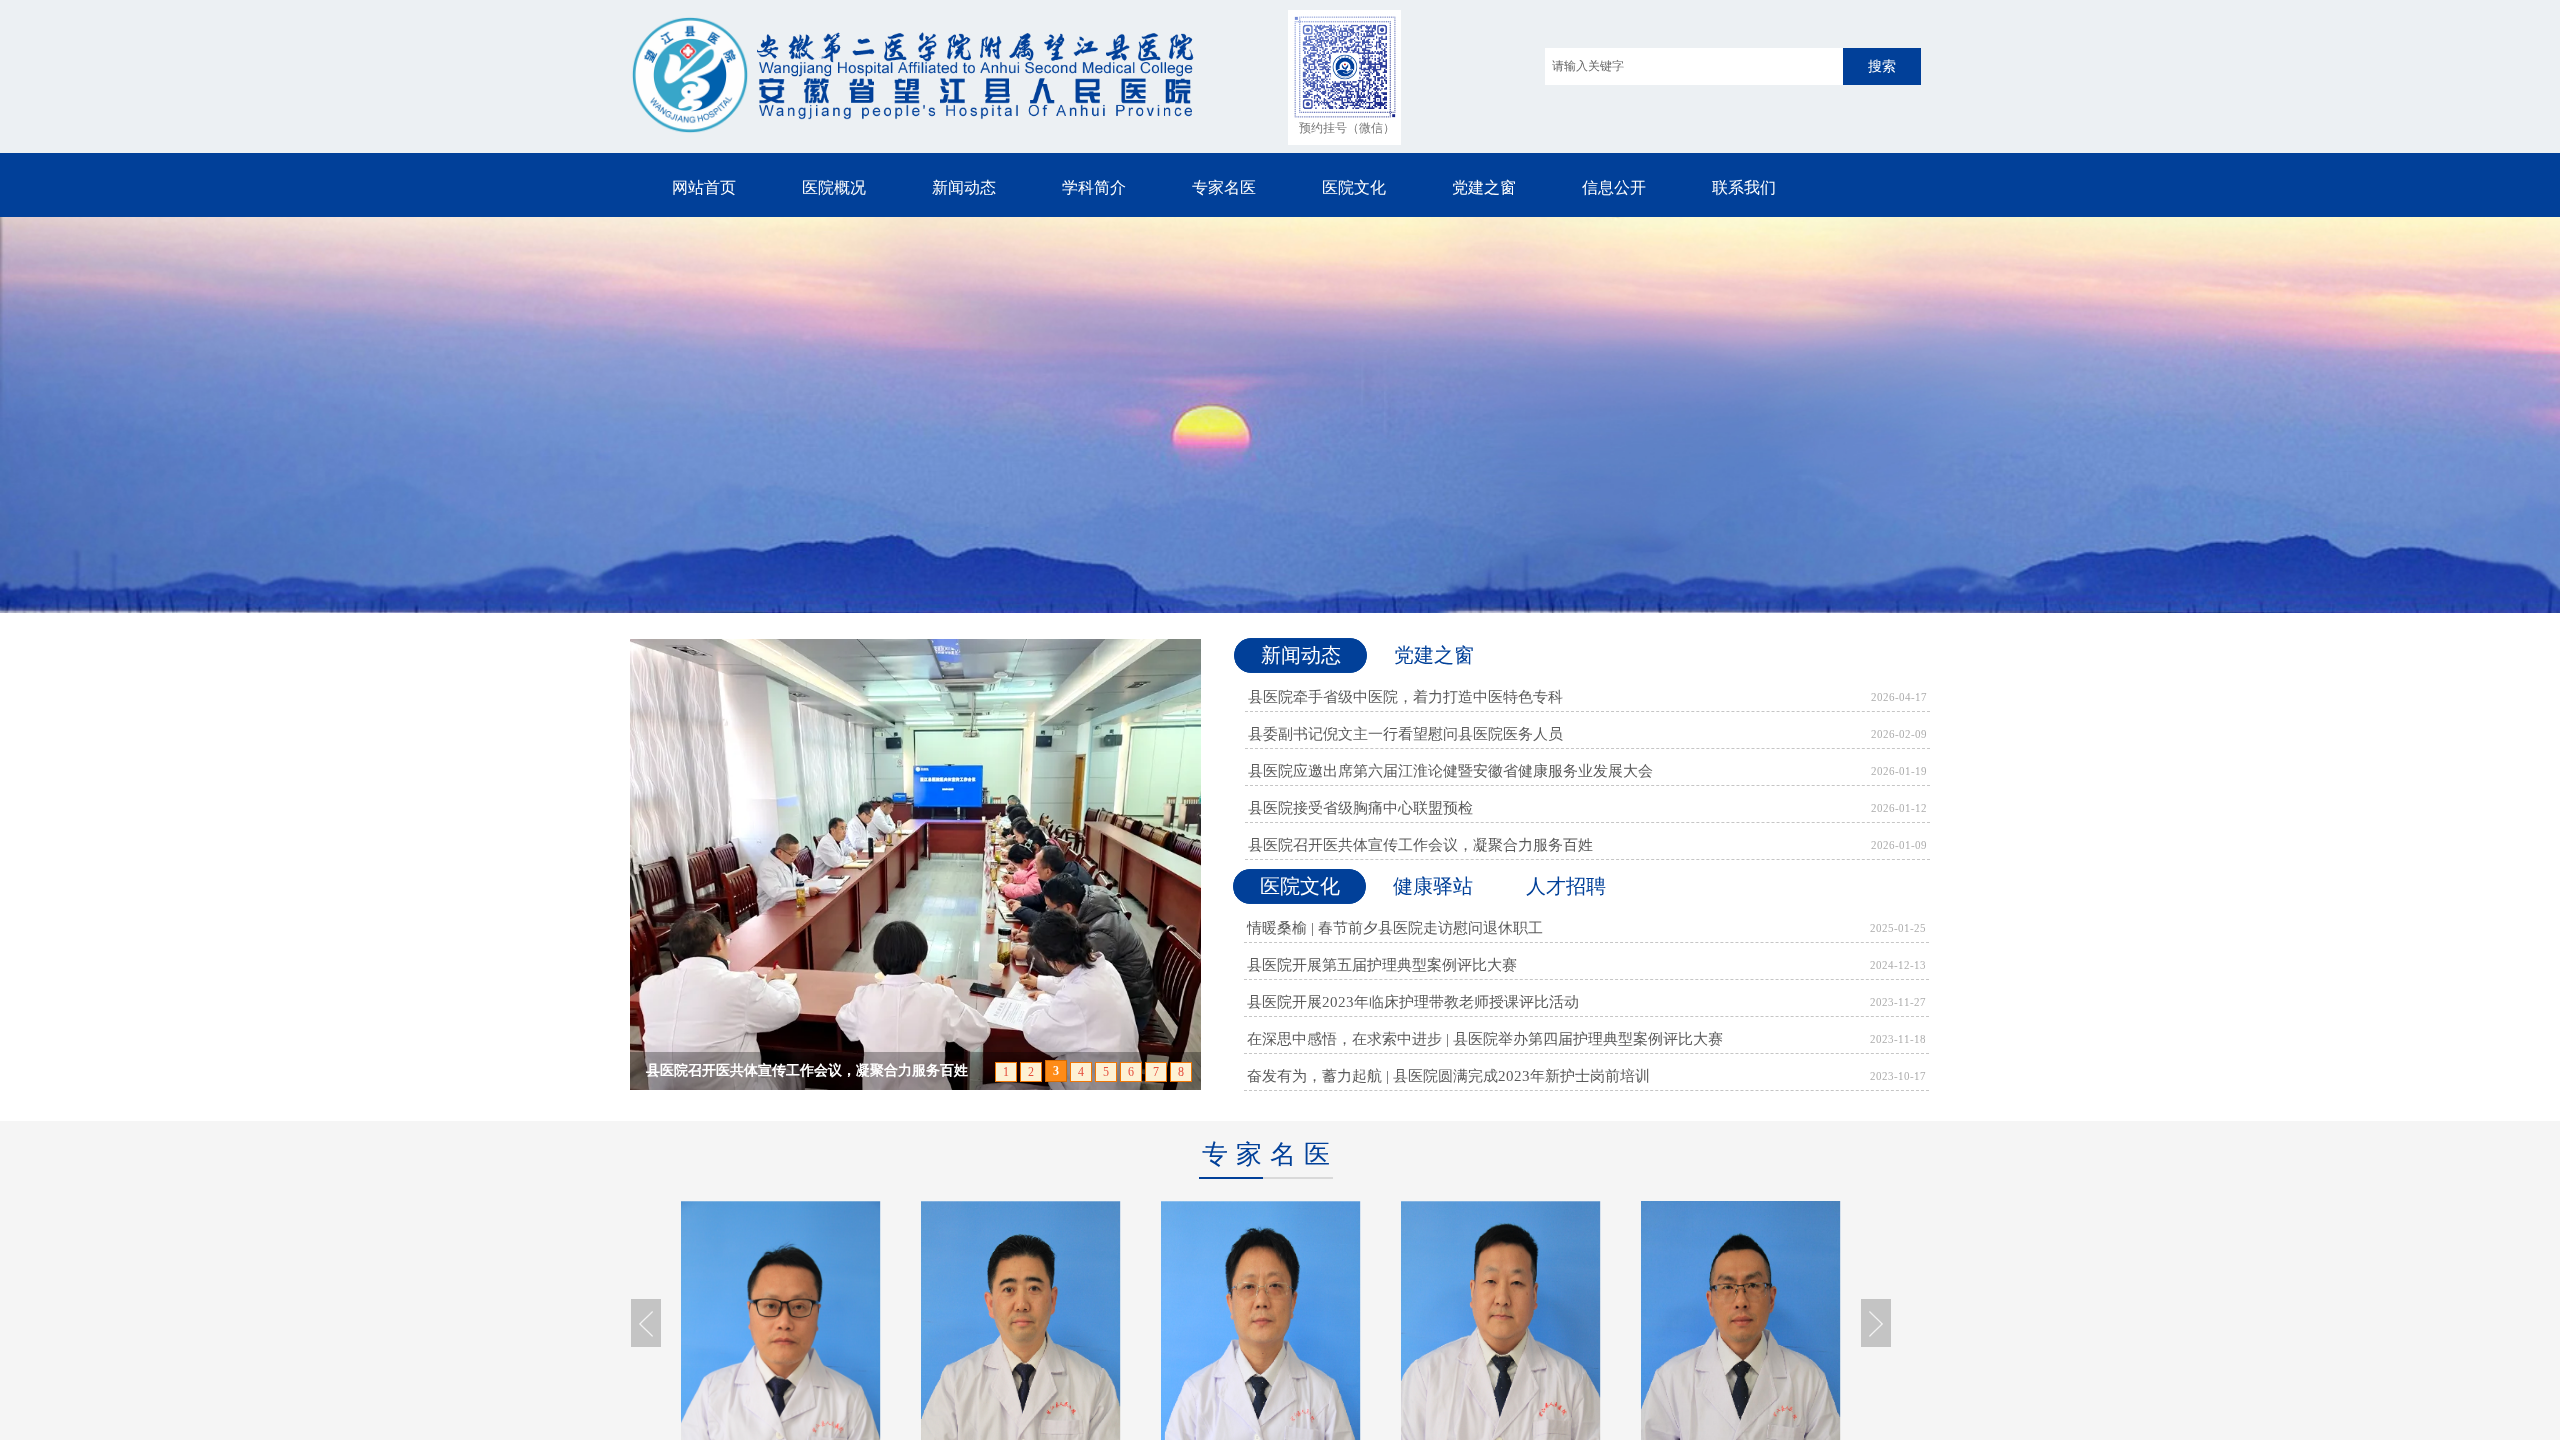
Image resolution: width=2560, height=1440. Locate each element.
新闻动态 (964, 187)
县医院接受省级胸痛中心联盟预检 (1360, 808)
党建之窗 (1484, 187)
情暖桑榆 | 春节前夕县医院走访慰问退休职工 (1395, 928)
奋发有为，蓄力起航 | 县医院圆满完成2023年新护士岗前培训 (1448, 1076)
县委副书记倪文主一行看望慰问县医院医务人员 (1405, 734)
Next (1876, 1323)
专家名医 (1224, 187)
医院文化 (1354, 187)
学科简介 (1094, 187)
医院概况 (834, 187)
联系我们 (1744, 187)
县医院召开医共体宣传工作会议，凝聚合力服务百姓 (1420, 845)
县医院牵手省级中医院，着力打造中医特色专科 (1405, 697)
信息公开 (1614, 187)
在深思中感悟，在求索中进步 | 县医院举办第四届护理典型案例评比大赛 (1485, 1039)
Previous (646, 1323)
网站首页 (704, 187)
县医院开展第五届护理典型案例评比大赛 (1382, 965)
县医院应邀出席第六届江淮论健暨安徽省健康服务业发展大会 (1450, 771)
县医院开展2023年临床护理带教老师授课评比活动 (1413, 1002)
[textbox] (1694, 66)
